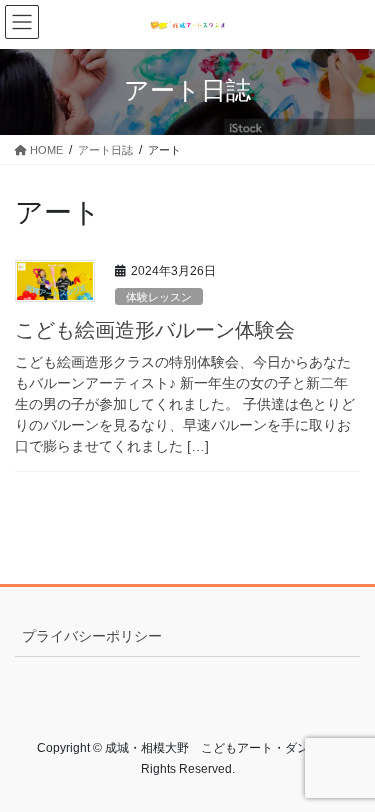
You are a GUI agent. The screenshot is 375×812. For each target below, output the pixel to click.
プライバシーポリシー (92, 636)
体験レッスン (159, 297)
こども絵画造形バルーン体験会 (165, 330)
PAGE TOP (346, 770)
